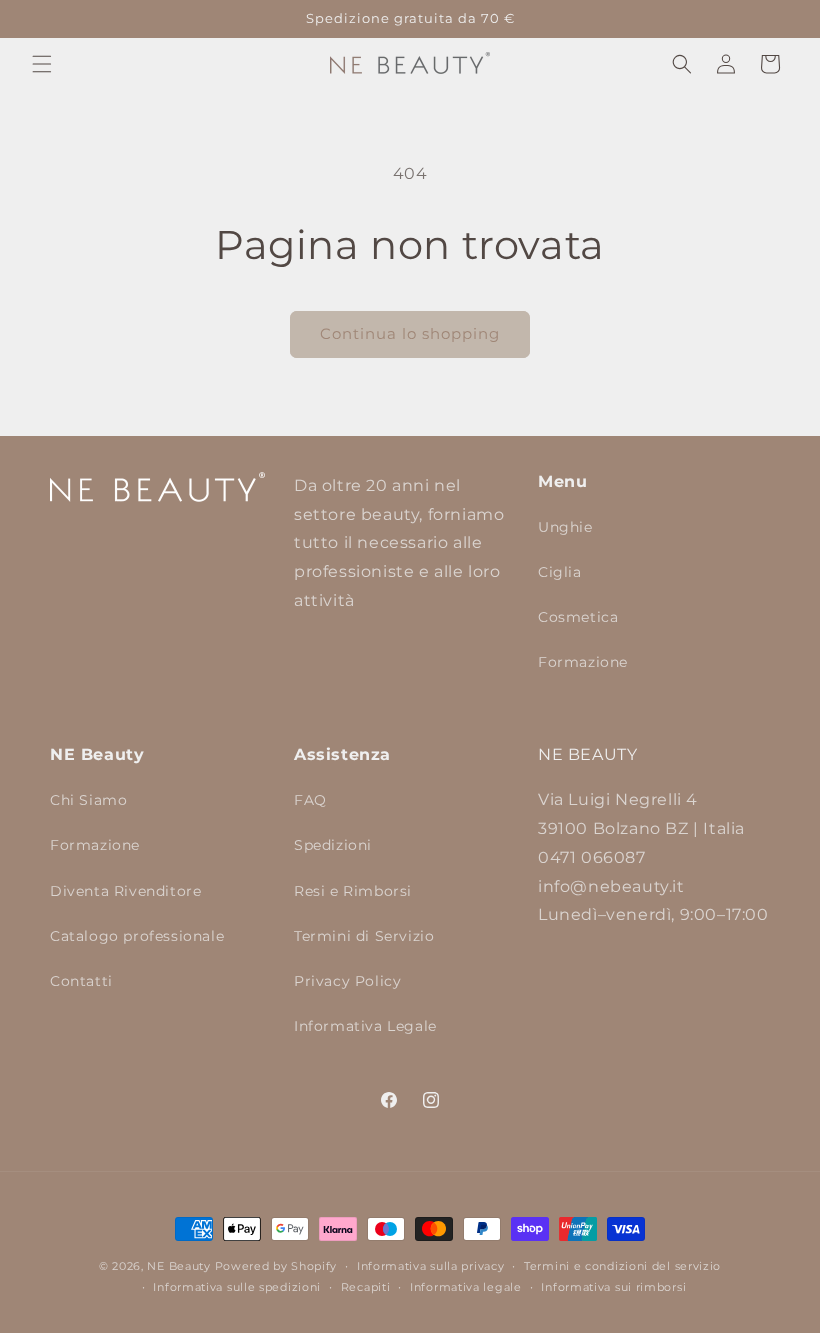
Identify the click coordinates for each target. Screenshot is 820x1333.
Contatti (81, 981)
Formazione (583, 662)
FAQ (310, 800)
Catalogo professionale (137, 936)
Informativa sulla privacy (431, 1266)
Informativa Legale (365, 1026)
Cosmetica (578, 617)
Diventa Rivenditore (125, 891)
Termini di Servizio (364, 936)
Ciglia (560, 572)
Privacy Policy (347, 981)
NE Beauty (178, 1266)
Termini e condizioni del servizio (622, 1266)
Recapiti (366, 1287)
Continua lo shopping (410, 333)
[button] (42, 64)
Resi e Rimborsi (353, 891)
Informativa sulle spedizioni (237, 1287)
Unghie (565, 527)
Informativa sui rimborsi (613, 1287)
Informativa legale (466, 1287)
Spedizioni (333, 845)
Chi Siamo (88, 800)
